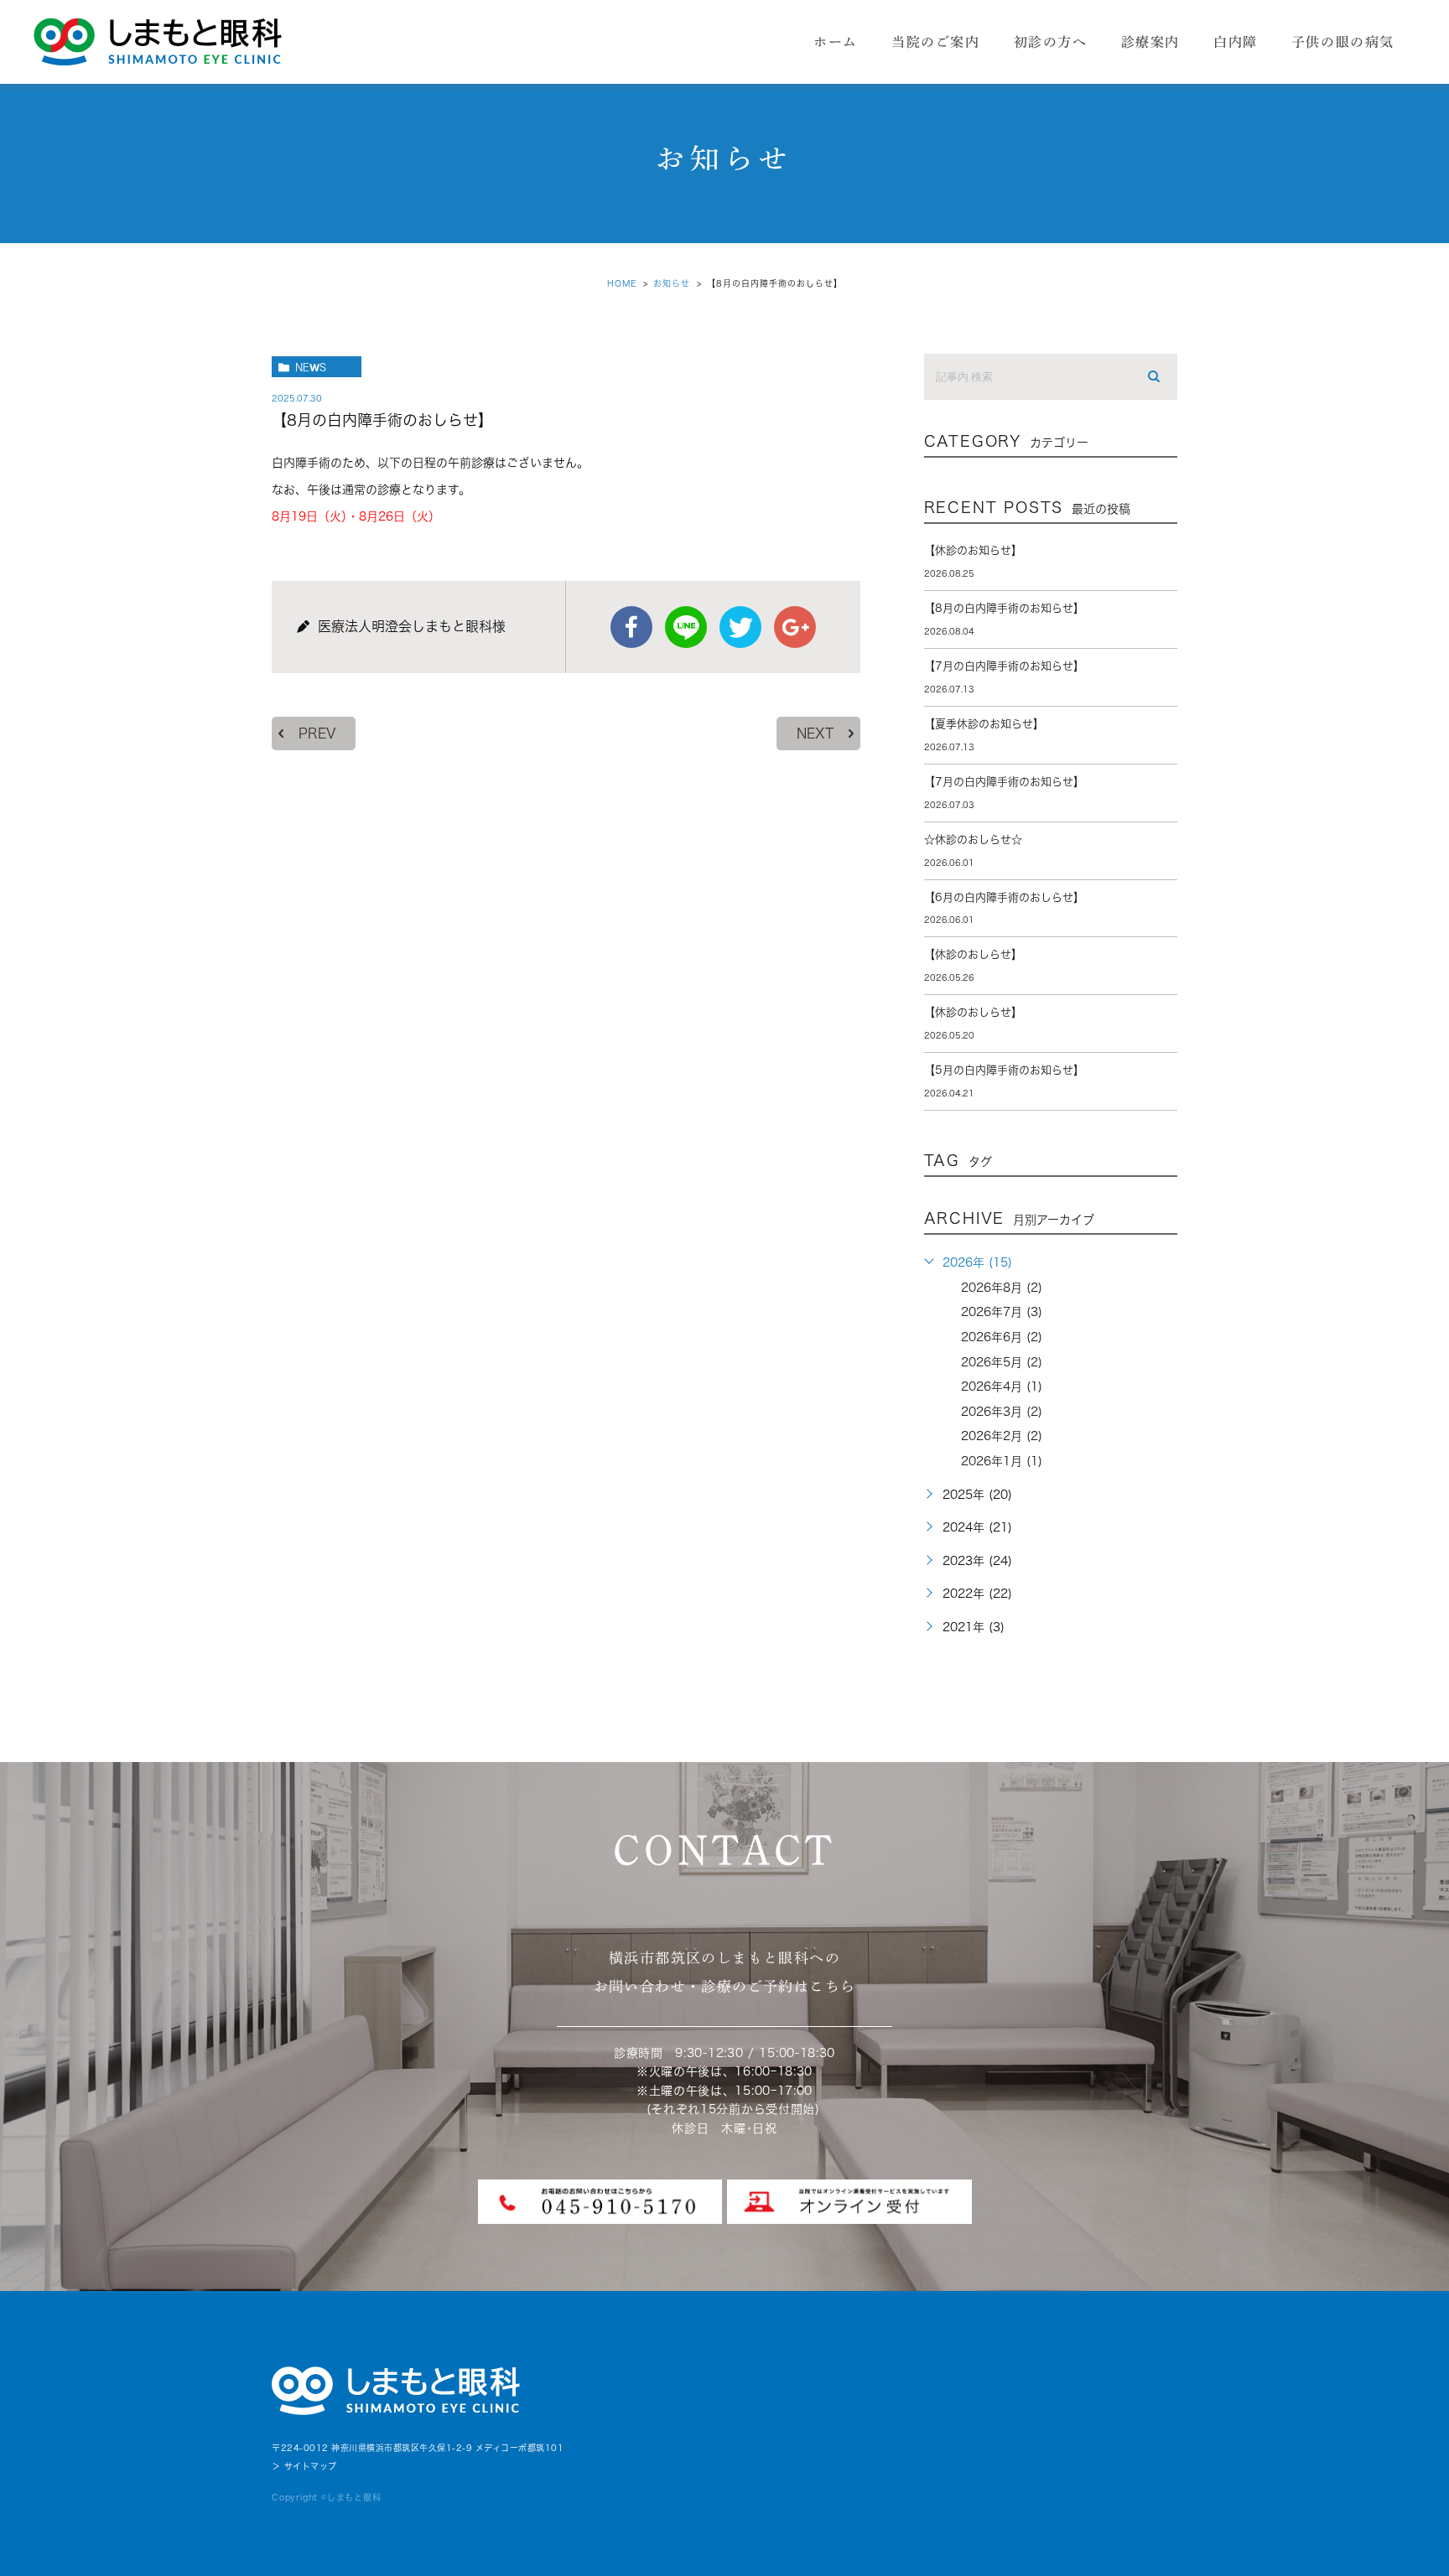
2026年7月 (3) (1002, 1312)
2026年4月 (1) (1002, 1386)
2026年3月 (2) (1002, 1412)
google (795, 627)
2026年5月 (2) (1002, 1362)
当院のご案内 (936, 42)
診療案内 (1150, 42)
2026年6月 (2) (1002, 1337)
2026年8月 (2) (1002, 1288)
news (311, 367)
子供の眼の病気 (1343, 42)
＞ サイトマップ (304, 2466)
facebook (631, 627)
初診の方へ (1051, 42)
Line (686, 627)
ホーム (836, 42)
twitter (740, 627)
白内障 (1236, 42)
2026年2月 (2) (1002, 1436)
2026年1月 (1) (1002, 1461)
